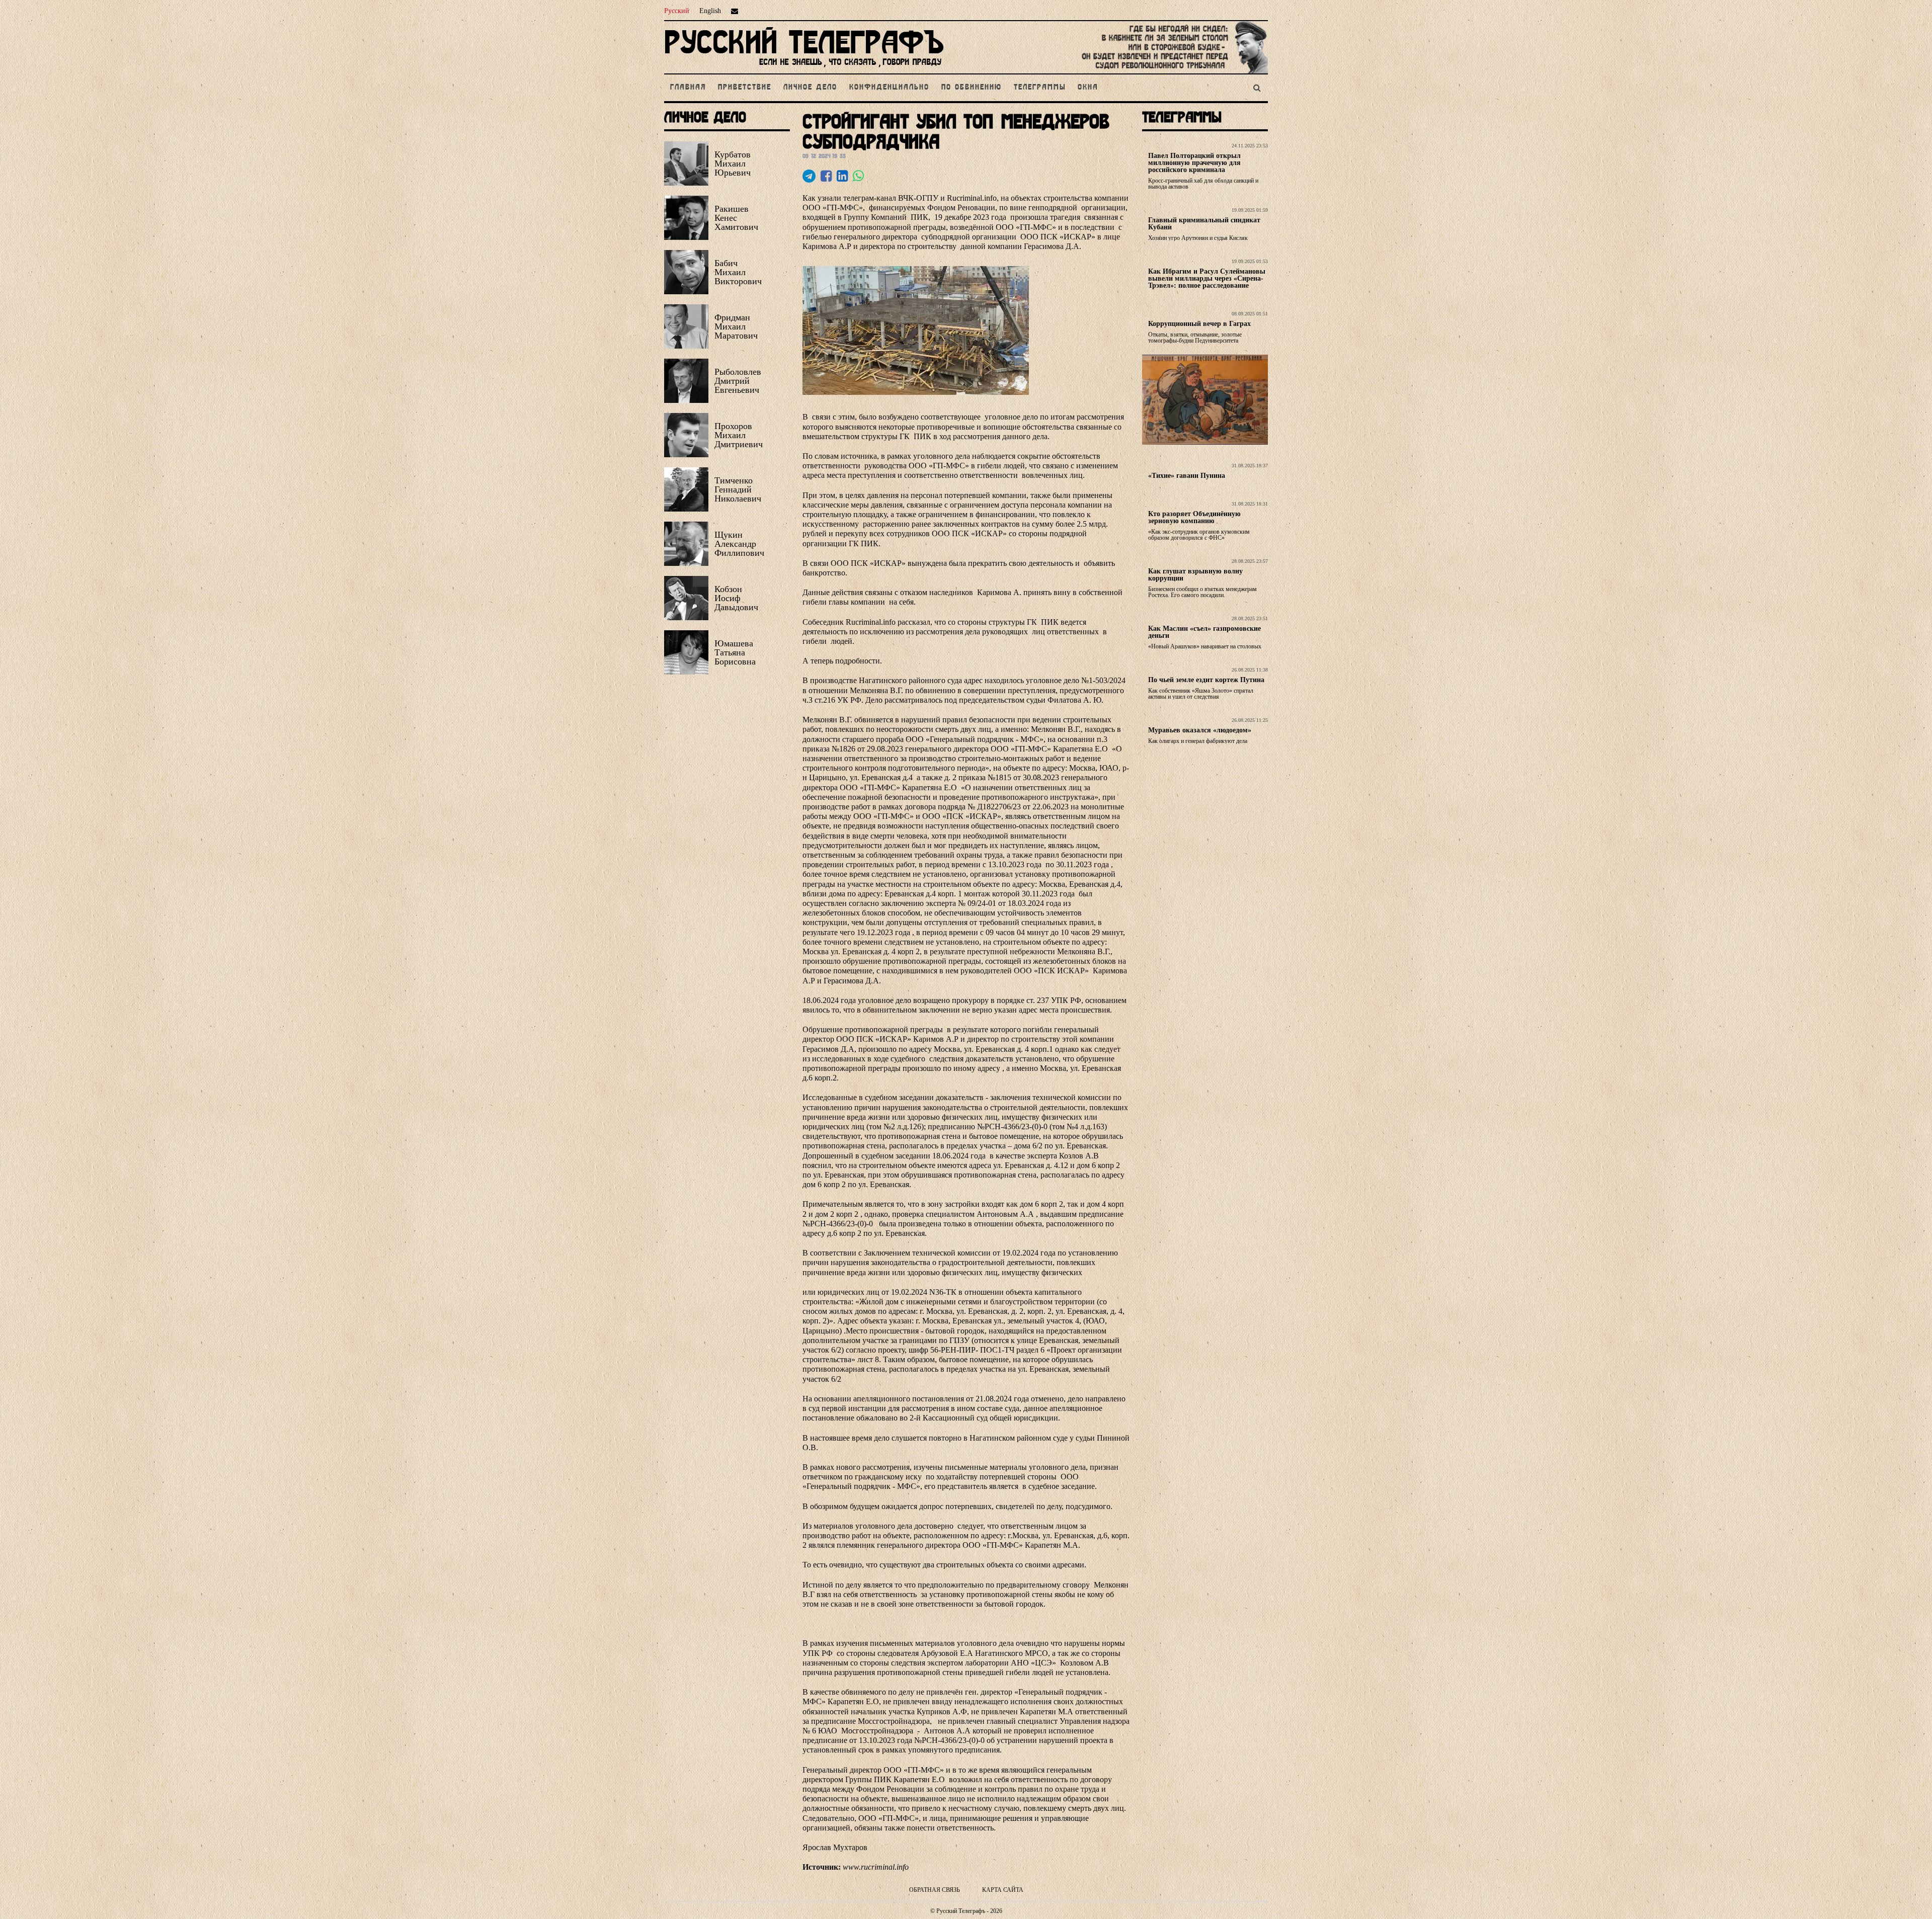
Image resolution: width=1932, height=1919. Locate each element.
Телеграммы (1040, 88)
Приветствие (745, 88)
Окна (1088, 88)
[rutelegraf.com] (804, 69)
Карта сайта (1003, 1890)
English (710, 11)
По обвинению (972, 88)
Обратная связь (935, 1890)
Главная (688, 88)
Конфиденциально (889, 88)
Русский (677, 11)
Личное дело (810, 88)
